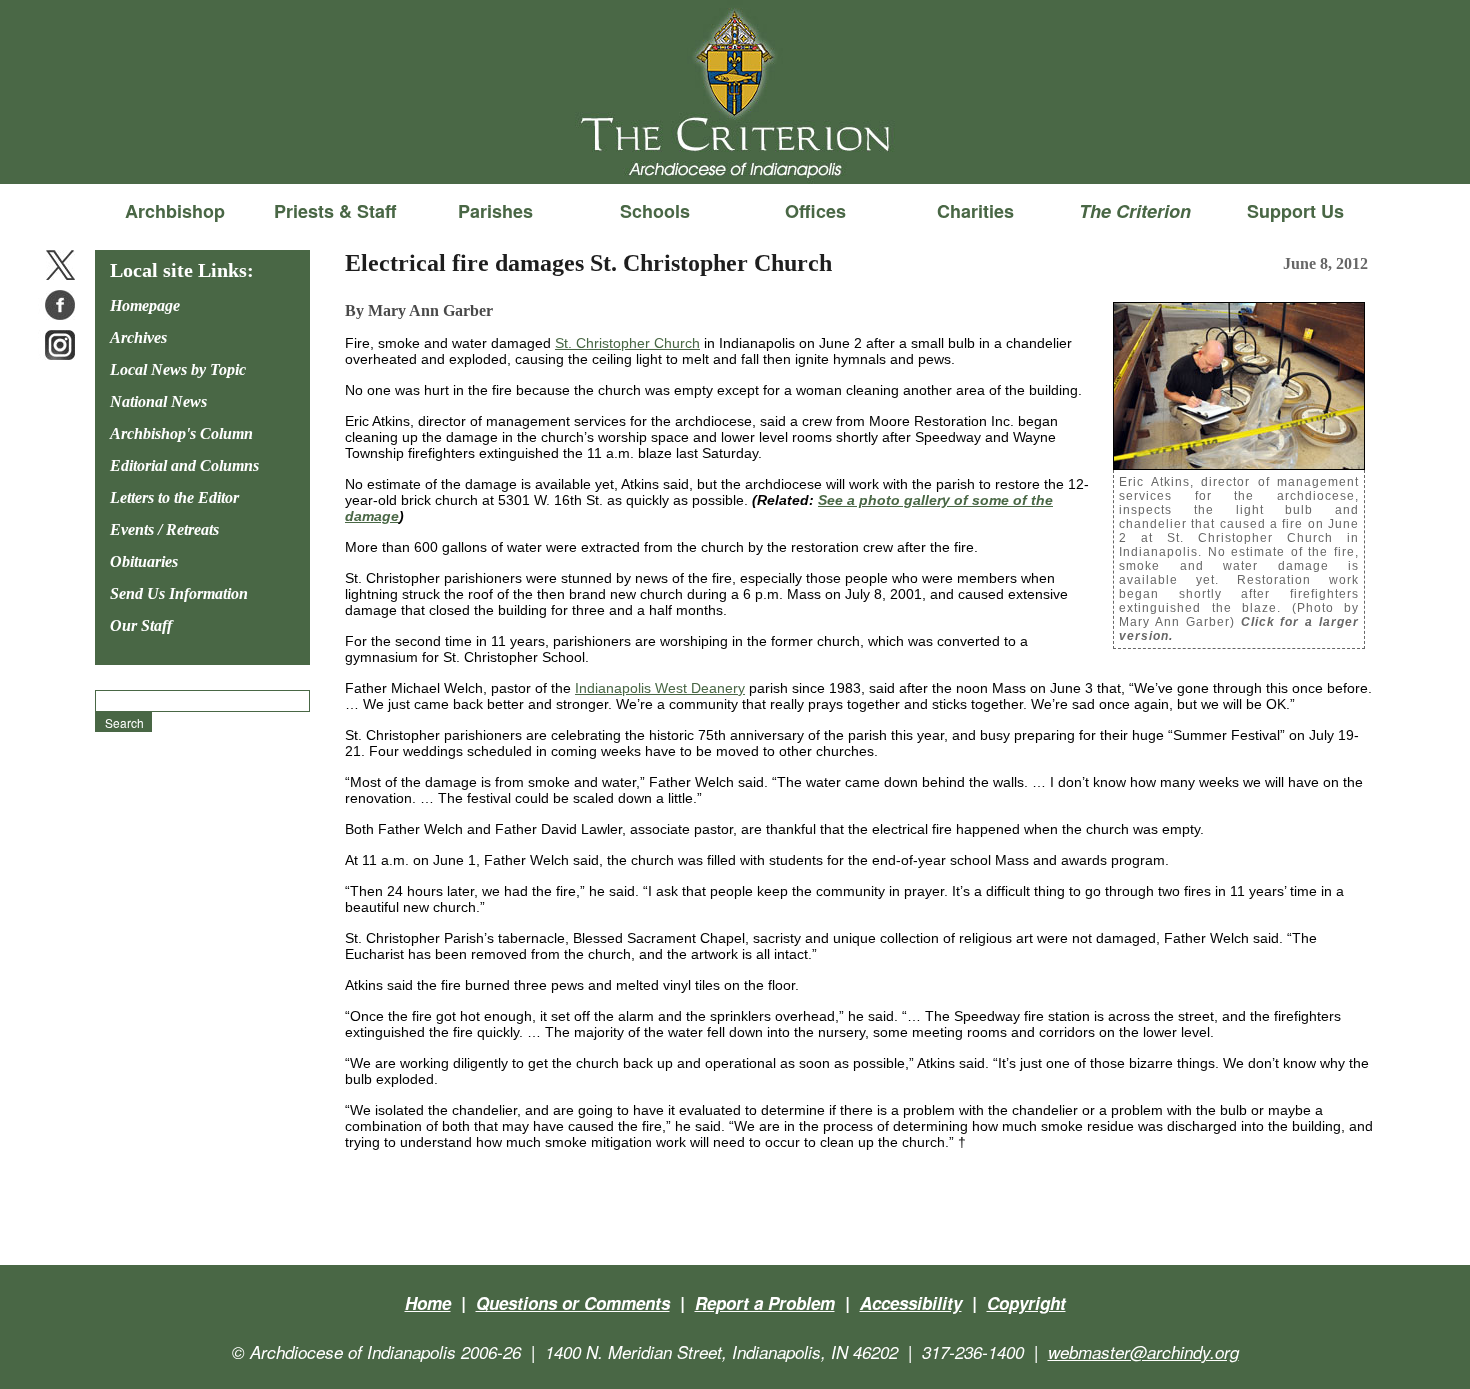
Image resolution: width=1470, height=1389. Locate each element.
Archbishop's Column (181, 433)
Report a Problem (765, 1303)
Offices (815, 211)
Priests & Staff (335, 211)
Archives (138, 337)
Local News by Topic (178, 369)
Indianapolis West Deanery (660, 688)
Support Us (1295, 211)
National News (158, 401)
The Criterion (735, 151)
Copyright (1026, 1303)
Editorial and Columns (184, 465)
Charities (975, 211)
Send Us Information (179, 593)
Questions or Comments (573, 1303)
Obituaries (144, 561)
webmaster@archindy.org (1143, 1352)
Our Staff (141, 625)
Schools (655, 211)
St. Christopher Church (627, 343)
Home (428, 1303)
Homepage (145, 305)
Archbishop (175, 211)
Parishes (495, 211)
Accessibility (911, 1303)
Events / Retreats (164, 529)
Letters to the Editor (174, 497)
